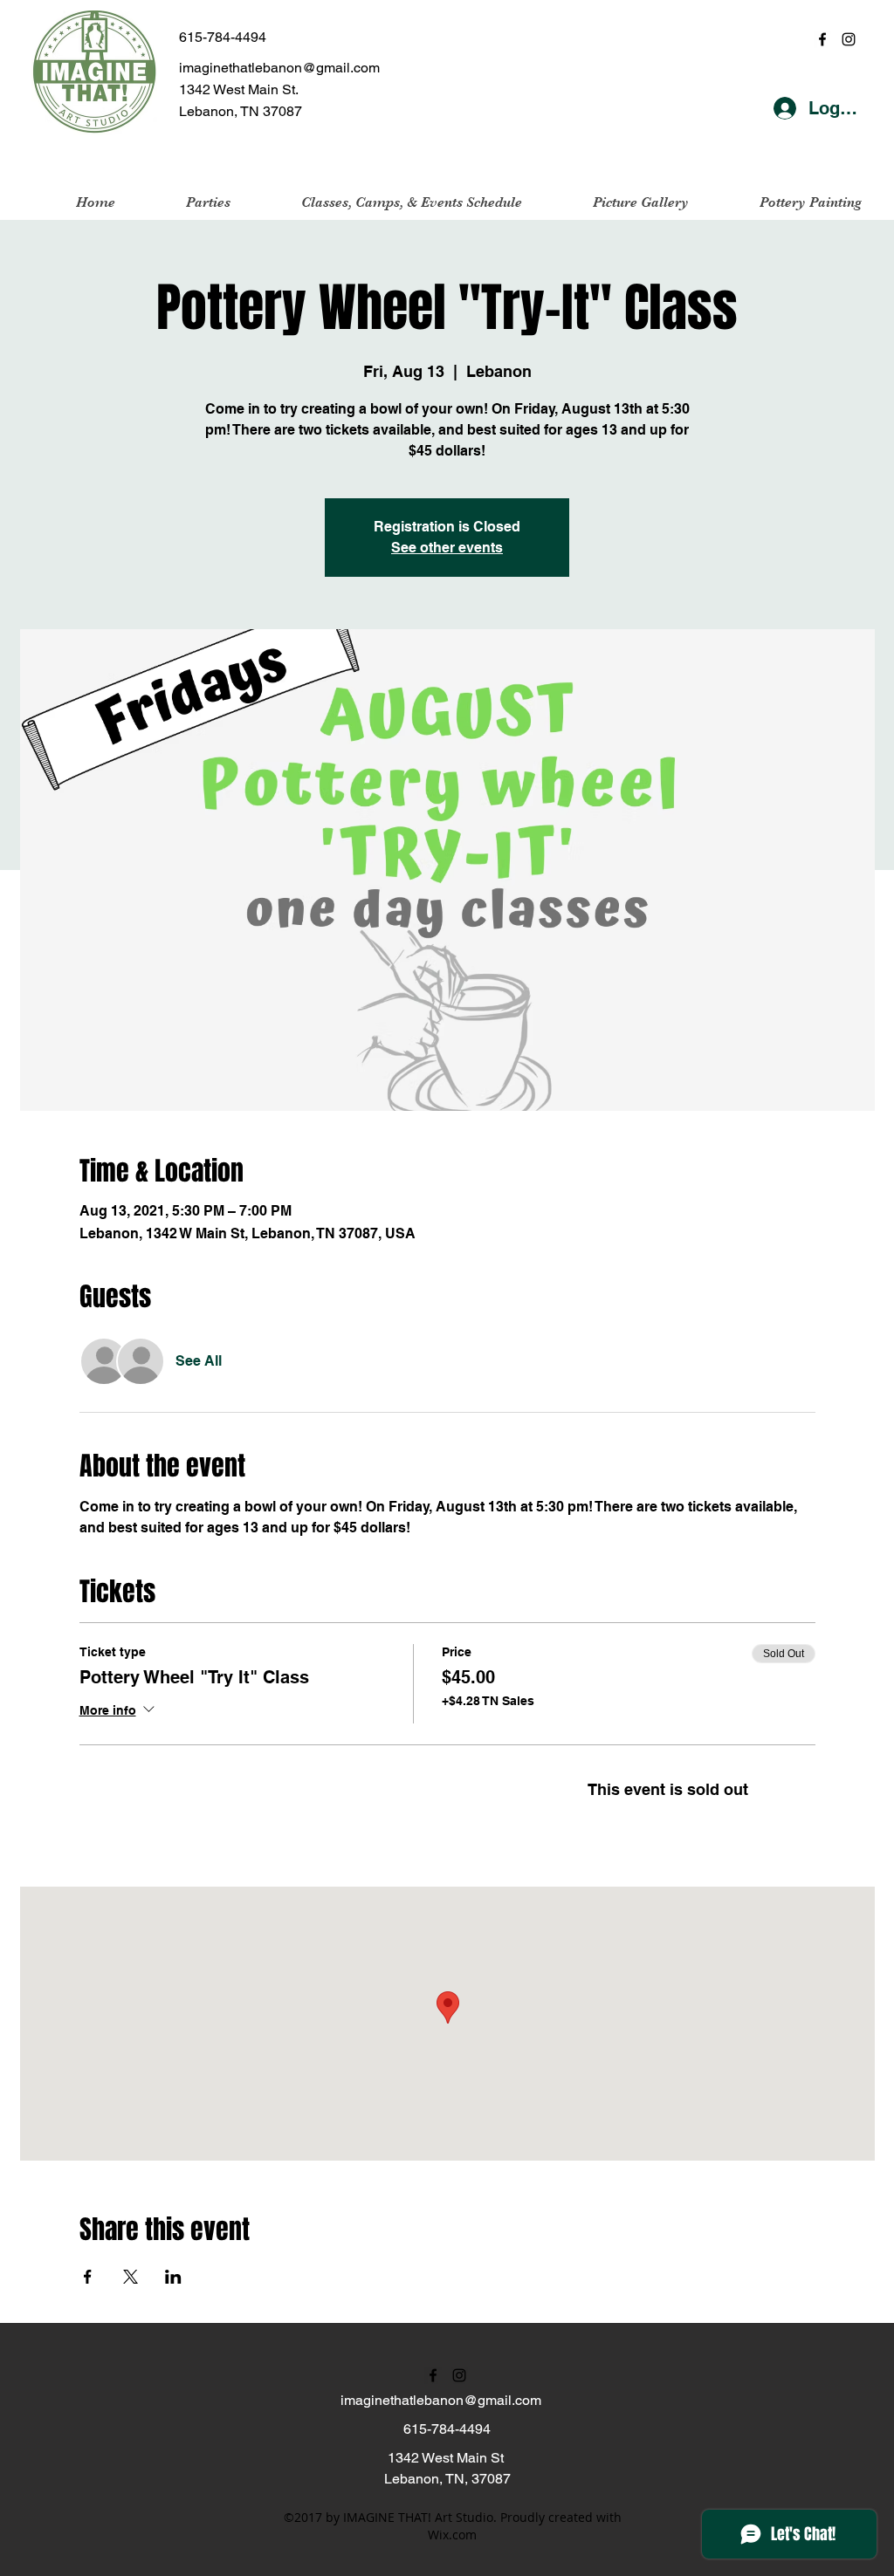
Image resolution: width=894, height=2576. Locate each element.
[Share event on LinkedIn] (173, 2277)
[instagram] (849, 39)
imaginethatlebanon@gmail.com (279, 68)
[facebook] (822, 39)
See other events (447, 548)
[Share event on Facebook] (88, 2277)
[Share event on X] (131, 2277)
